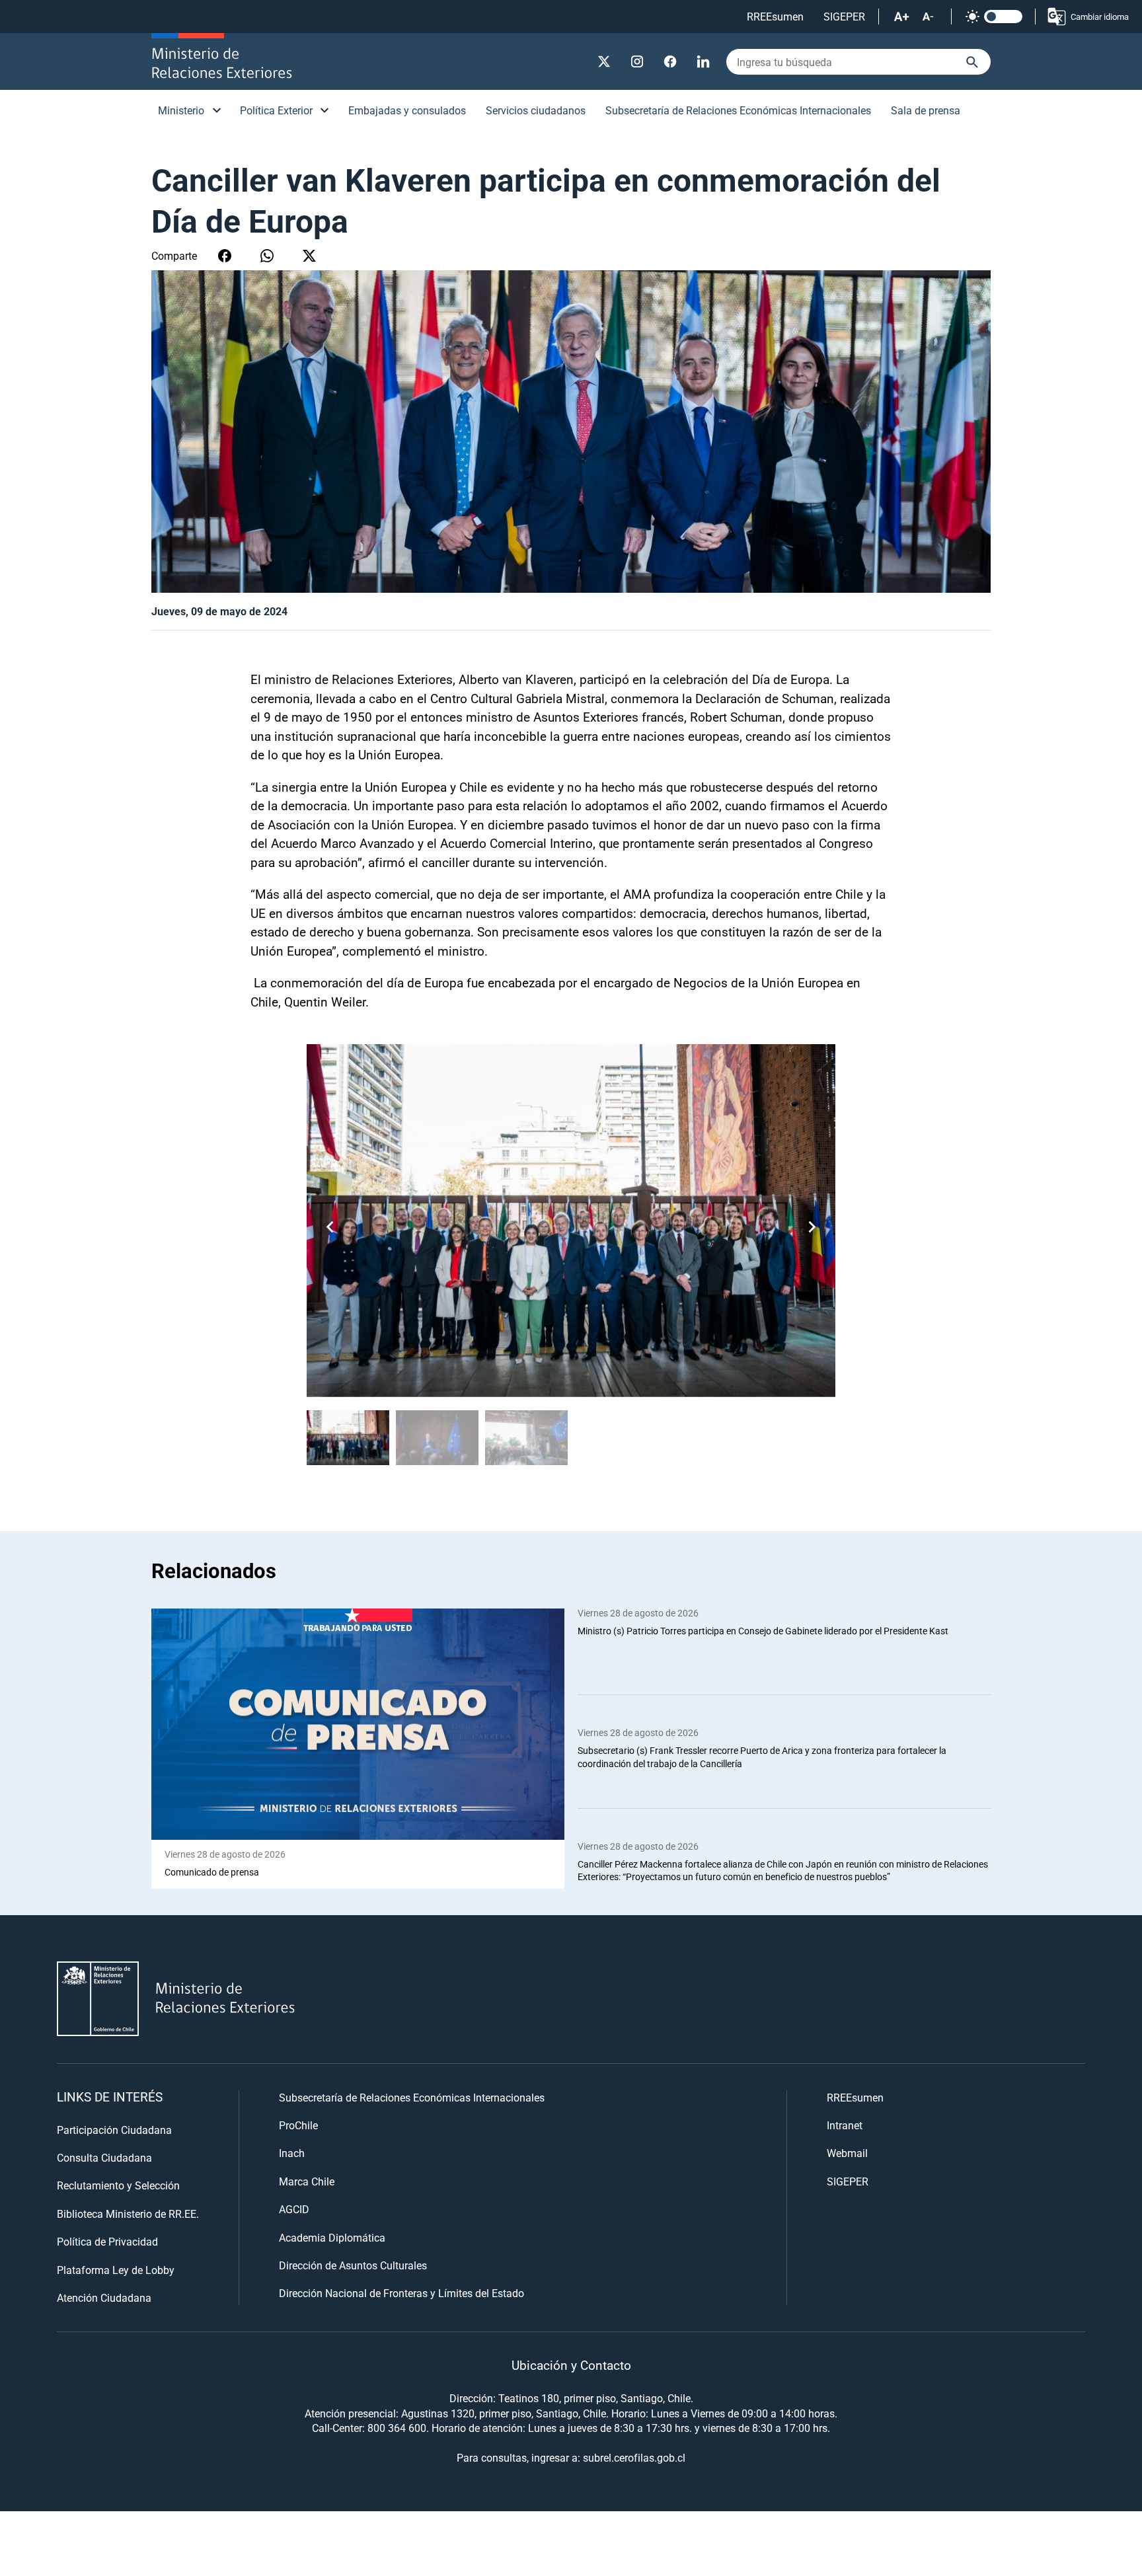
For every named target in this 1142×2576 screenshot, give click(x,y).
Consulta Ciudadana (104, 2157)
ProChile (298, 2125)
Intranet (845, 2125)
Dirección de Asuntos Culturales (353, 2265)
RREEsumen (775, 16)
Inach (292, 2153)
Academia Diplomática (332, 2237)
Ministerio (181, 110)
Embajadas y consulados (407, 110)
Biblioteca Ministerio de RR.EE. (128, 2214)
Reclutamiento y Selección (118, 2185)
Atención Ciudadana (104, 2297)
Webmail (847, 2153)
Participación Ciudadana (114, 2130)
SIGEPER (844, 16)
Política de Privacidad (107, 2241)
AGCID (294, 2209)
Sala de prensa (926, 110)
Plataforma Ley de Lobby (116, 2270)
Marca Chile (307, 2181)
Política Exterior (276, 110)
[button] (812, 1227)
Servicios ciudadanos (536, 110)
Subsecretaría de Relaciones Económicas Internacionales (738, 110)
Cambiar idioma (1100, 17)
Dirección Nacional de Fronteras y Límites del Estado (401, 2293)
